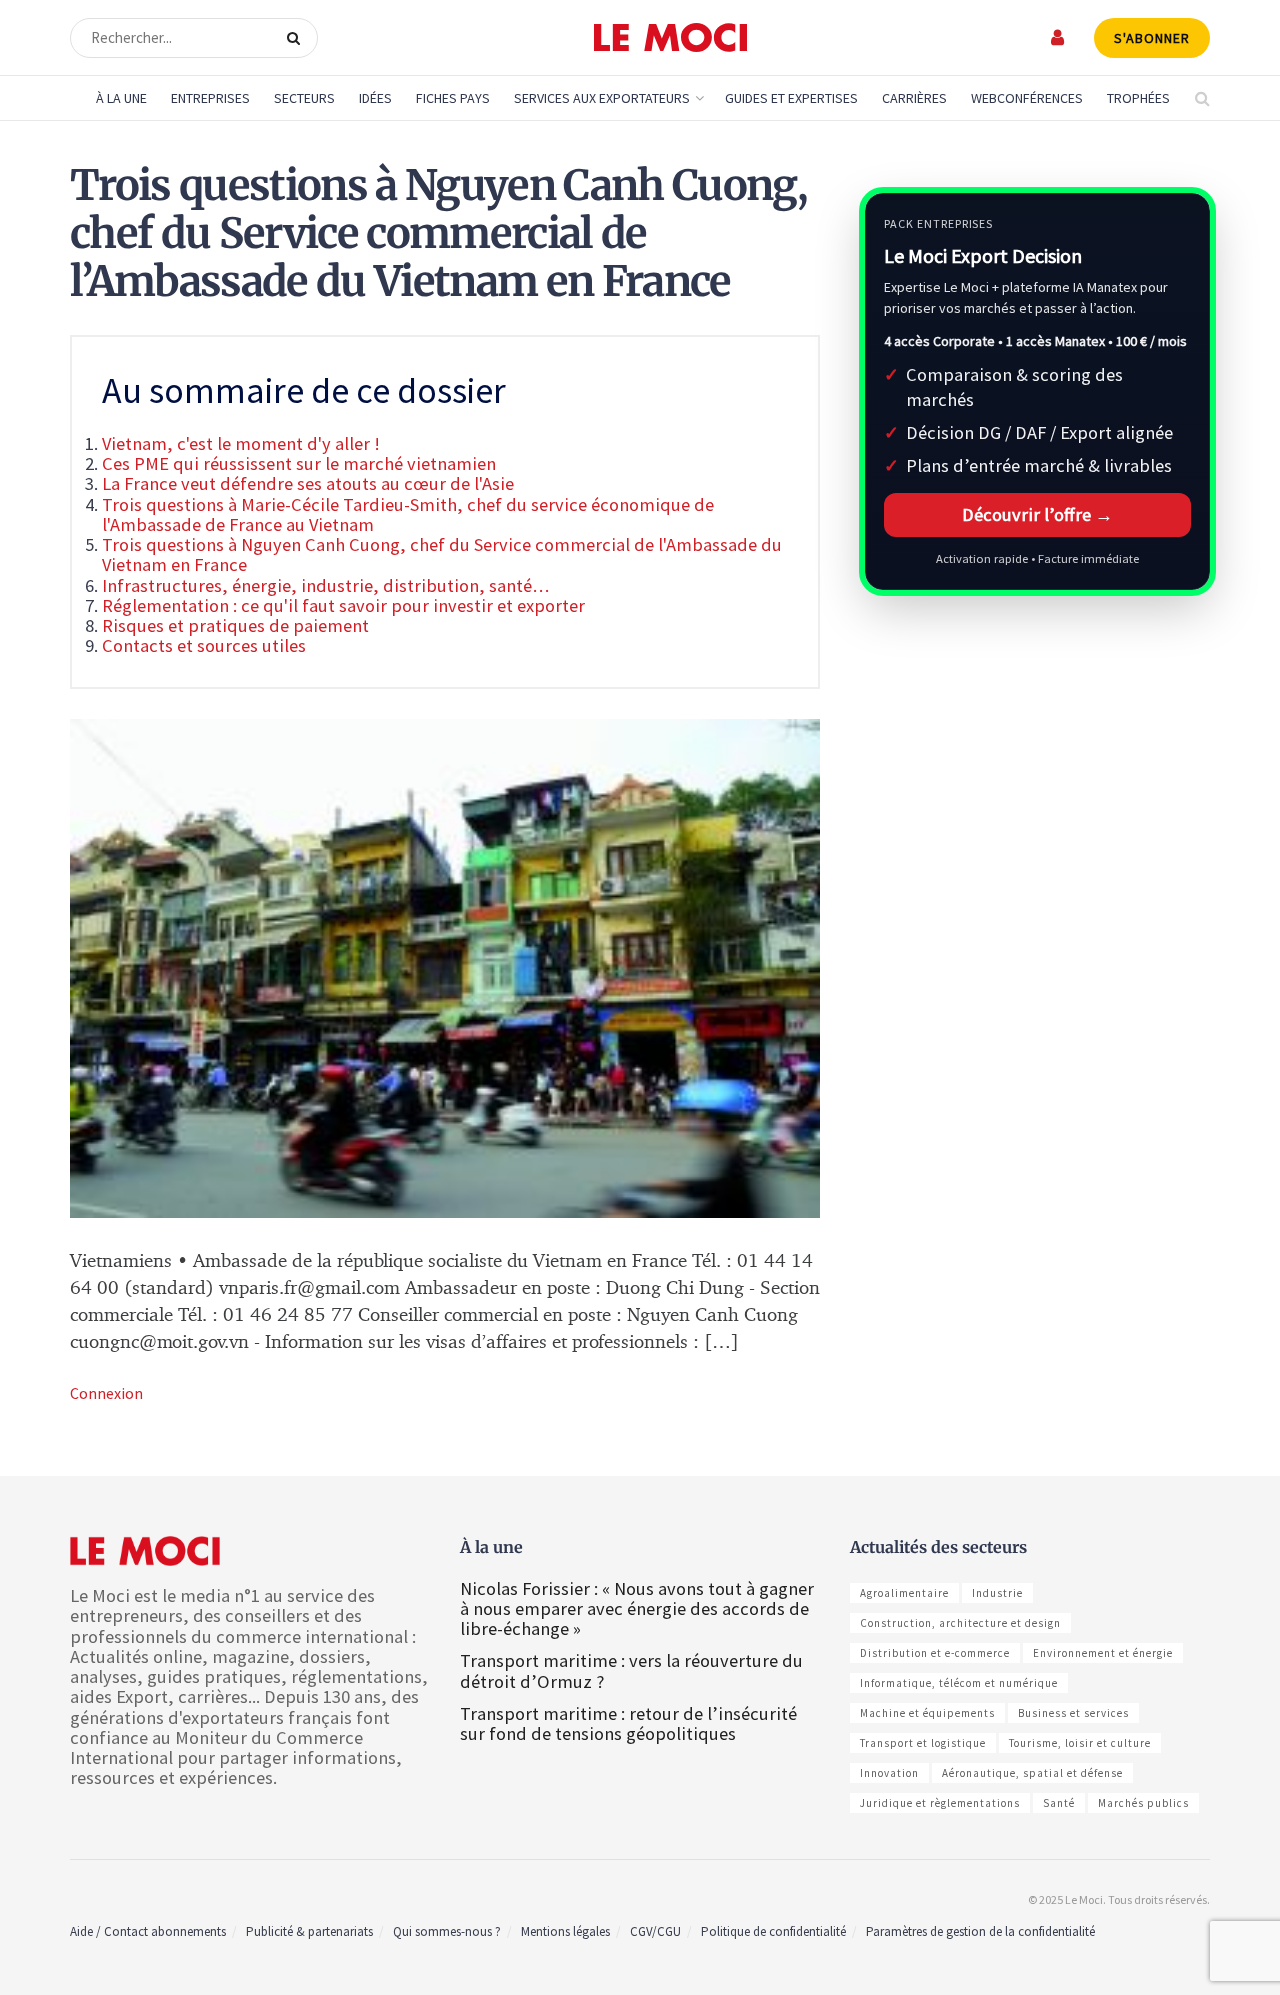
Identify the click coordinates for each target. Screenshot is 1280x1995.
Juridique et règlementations (940, 1803)
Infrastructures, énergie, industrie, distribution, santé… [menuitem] (325, 585)
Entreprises (210, 98)
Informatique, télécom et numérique (959, 1683)
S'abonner (1152, 38)
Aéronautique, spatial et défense (1032, 1773)
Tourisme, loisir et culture (1080, 1743)
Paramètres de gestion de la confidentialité (980, 1931)
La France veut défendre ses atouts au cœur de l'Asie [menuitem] (308, 483)
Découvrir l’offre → (1037, 514)
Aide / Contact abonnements (148, 1931)
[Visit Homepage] (670, 38)
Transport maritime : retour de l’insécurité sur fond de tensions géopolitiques (628, 1723)
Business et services (1073, 1713)
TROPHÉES (1138, 98)
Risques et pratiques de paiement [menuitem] (235, 625)
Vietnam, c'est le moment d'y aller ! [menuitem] (241, 443)
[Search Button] (297, 38)
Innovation (889, 1773)
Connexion (106, 1393)
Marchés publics (1143, 1803)
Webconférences (1027, 98)
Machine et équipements (927, 1713)
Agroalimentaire (904, 1593)
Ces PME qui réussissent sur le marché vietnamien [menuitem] (299, 463)
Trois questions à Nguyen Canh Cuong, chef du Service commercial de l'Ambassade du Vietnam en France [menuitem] (442, 554)
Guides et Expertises (791, 98)
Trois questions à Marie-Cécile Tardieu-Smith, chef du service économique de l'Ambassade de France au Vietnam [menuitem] (408, 514)
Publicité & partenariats (309, 1931)
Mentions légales (565, 1931)
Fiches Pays (453, 98)
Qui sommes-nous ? (447, 1931)
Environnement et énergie (1103, 1653)
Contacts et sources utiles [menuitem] (204, 645)
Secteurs (304, 98)
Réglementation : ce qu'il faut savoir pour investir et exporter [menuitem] (343, 605)
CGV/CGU (655, 1931)
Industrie (997, 1593)
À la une (121, 98)
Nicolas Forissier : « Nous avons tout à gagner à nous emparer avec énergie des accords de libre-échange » (637, 1608)
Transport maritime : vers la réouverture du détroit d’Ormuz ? (631, 1670)
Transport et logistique (923, 1743)
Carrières (914, 98)
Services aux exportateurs (602, 98)
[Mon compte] (1058, 37)
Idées (375, 98)
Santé (1059, 1803)
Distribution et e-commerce (935, 1653)
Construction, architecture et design (960, 1623)
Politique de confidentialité (773, 1931)
